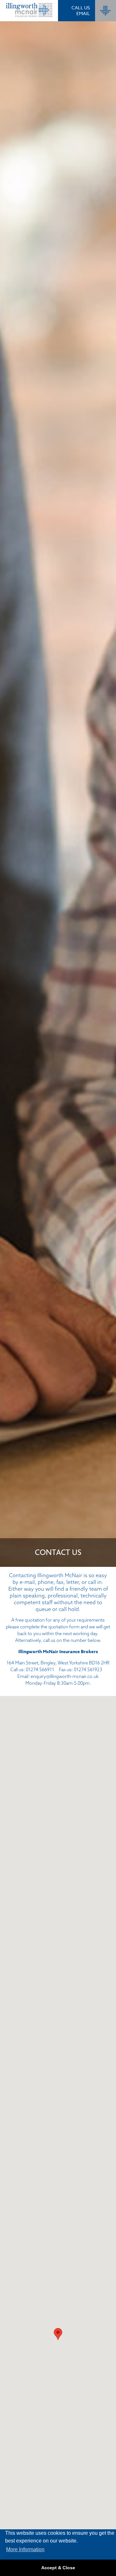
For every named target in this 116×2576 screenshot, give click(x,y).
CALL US (81, 8)
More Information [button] (25, 2549)
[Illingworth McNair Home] (29, 11)
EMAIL (83, 13)
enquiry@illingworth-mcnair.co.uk (65, 1676)
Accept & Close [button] (58, 2568)
